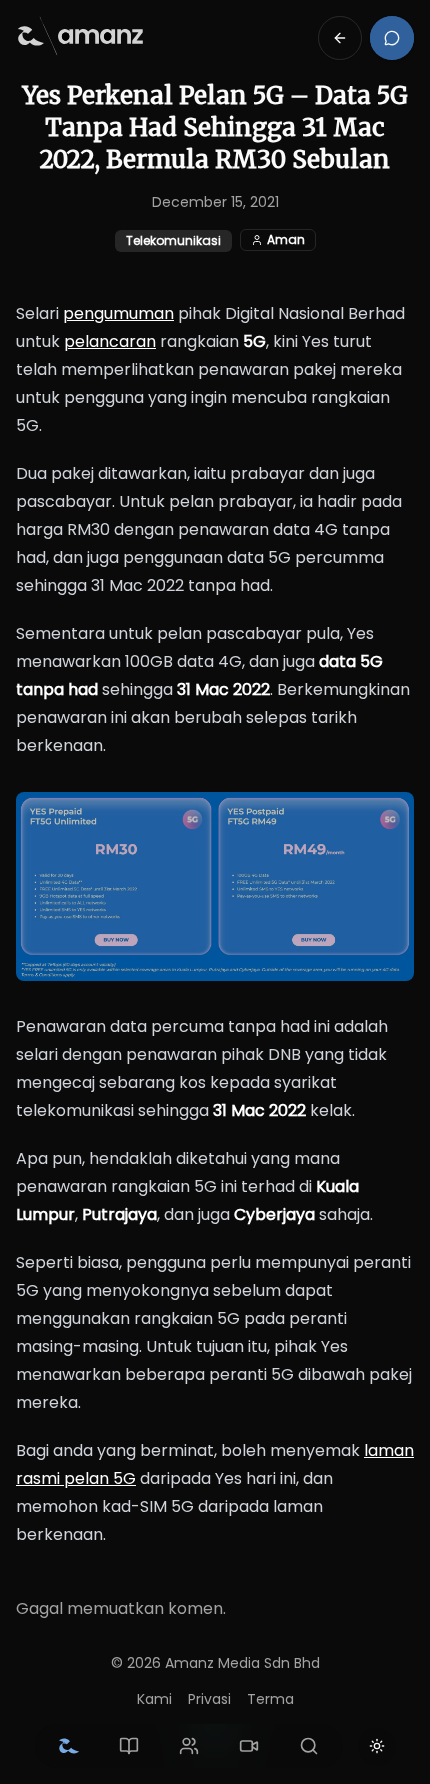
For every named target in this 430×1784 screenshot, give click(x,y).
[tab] (69, 1746)
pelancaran (110, 341)
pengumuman (118, 313)
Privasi (209, 1699)
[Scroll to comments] (392, 38)
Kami (154, 1699)
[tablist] (189, 1746)
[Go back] (340, 38)
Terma (270, 1699)
